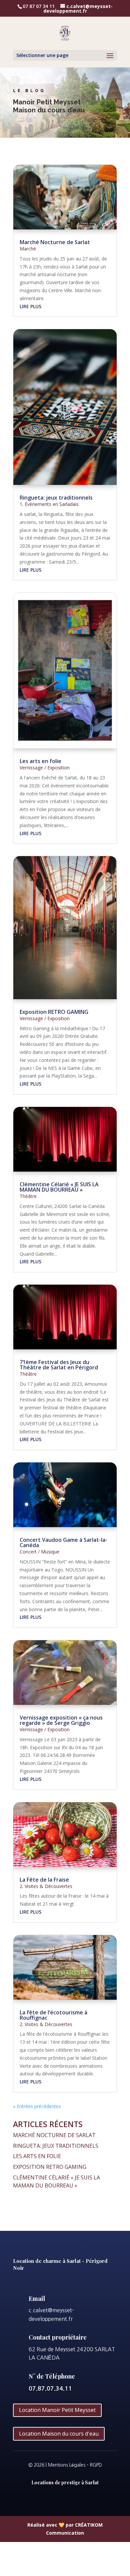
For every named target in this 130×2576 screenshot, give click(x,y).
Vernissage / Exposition (45, 768)
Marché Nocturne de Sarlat (55, 242)
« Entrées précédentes (37, 2106)
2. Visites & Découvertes (46, 1886)
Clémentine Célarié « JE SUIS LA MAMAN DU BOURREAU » (59, 1187)
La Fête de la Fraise (44, 1880)
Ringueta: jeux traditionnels (56, 498)
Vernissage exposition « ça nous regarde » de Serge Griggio (61, 1720)
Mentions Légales (67, 2465)
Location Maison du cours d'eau (59, 2434)
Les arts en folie (40, 761)
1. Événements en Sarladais (49, 504)
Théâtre (28, 1196)
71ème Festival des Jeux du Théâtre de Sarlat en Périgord (59, 1365)
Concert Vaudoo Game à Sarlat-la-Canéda (63, 1542)
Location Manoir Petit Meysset (57, 2410)
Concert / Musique (39, 1552)
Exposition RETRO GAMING (54, 1012)
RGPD (96, 2465)
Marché (28, 249)
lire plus (30, 306)
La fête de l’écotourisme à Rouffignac (53, 2015)
